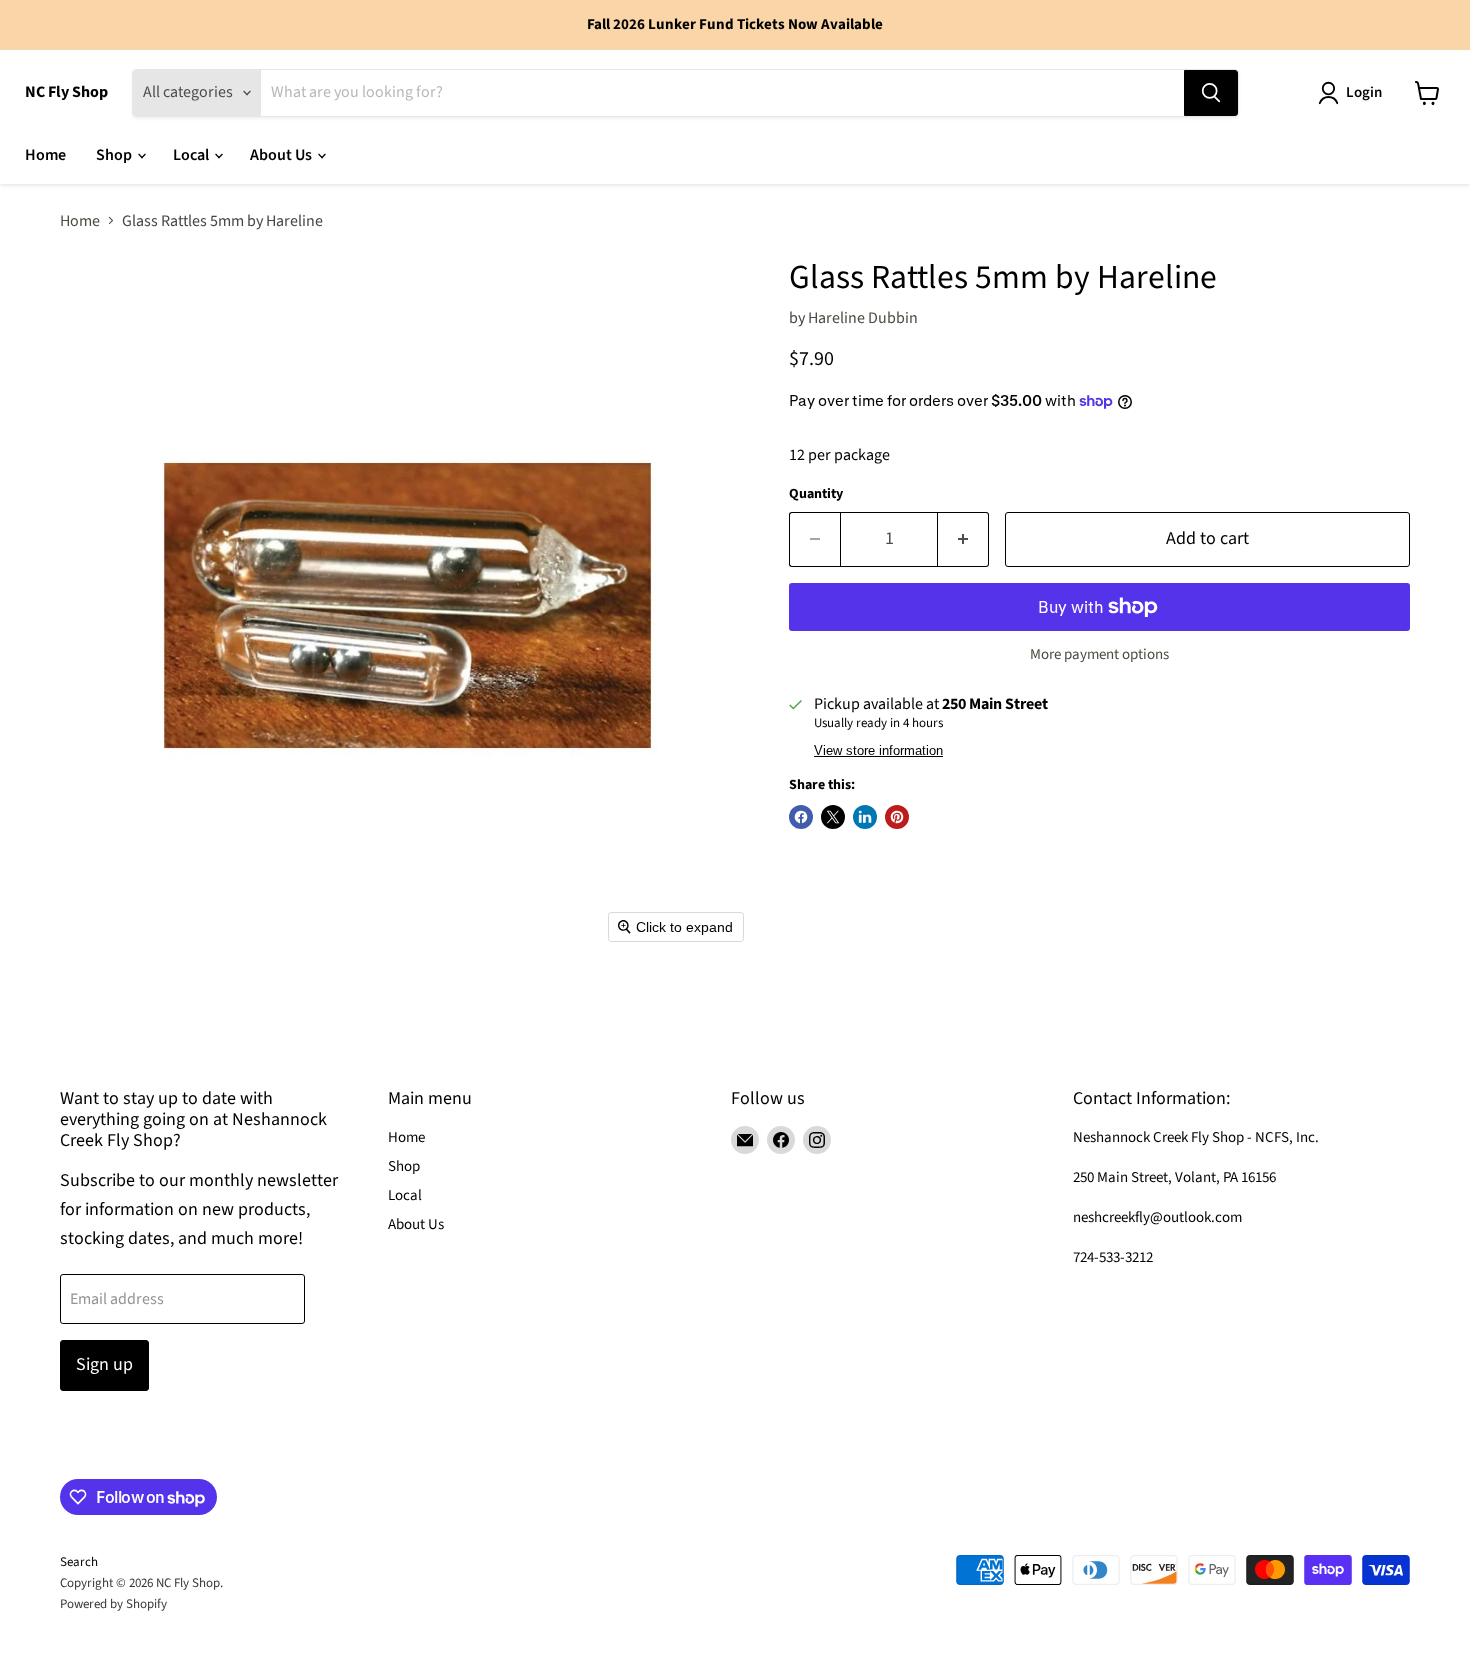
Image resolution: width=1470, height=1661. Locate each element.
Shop (115, 155)
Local (192, 155)
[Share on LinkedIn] (865, 817)
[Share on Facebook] (801, 817)
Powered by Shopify (113, 1604)
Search (79, 1562)
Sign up (104, 1364)
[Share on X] (833, 817)
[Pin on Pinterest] (897, 817)
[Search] (1211, 93)
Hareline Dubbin (863, 318)
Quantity (816, 494)
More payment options (1099, 654)
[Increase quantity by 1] (963, 539)
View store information (878, 751)
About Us (282, 155)
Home (45, 155)
